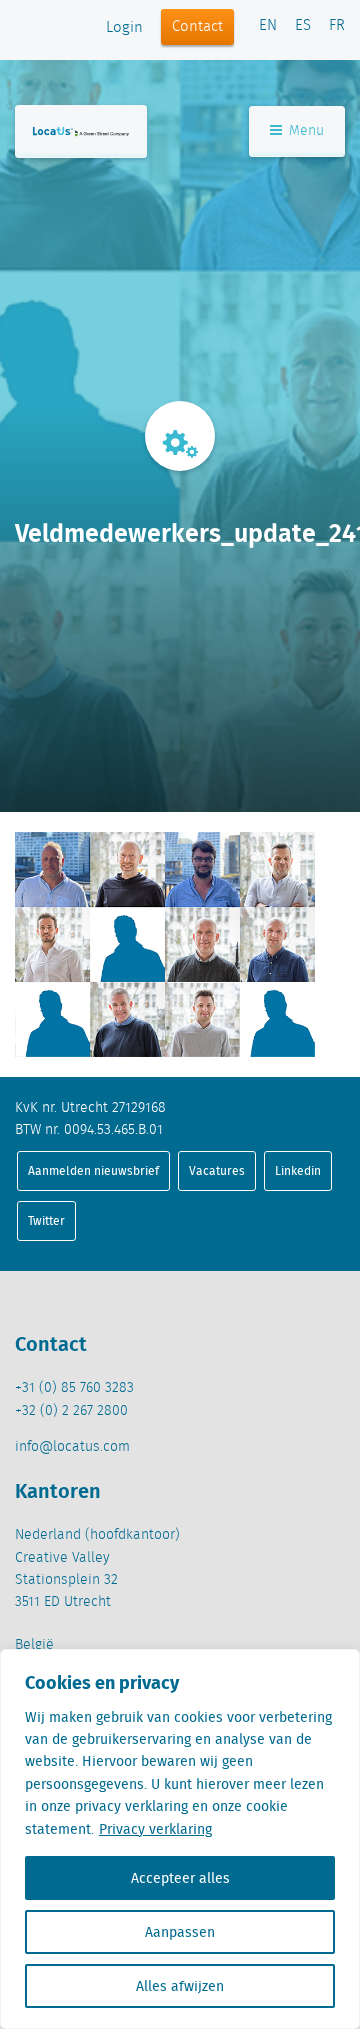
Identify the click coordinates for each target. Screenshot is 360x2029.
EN (268, 26)
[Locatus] (81, 131)
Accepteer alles (180, 1878)
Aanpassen (180, 1932)
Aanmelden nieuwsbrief (93, 1170)
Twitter (46, 1220)
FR (337, 26)
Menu (304, 131)
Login (124, 28)
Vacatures (217, 1170)
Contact (197, 27)
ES (303, 26)
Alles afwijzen (180, 1986)
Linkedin (298, 1170)
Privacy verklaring (155, 1829)
